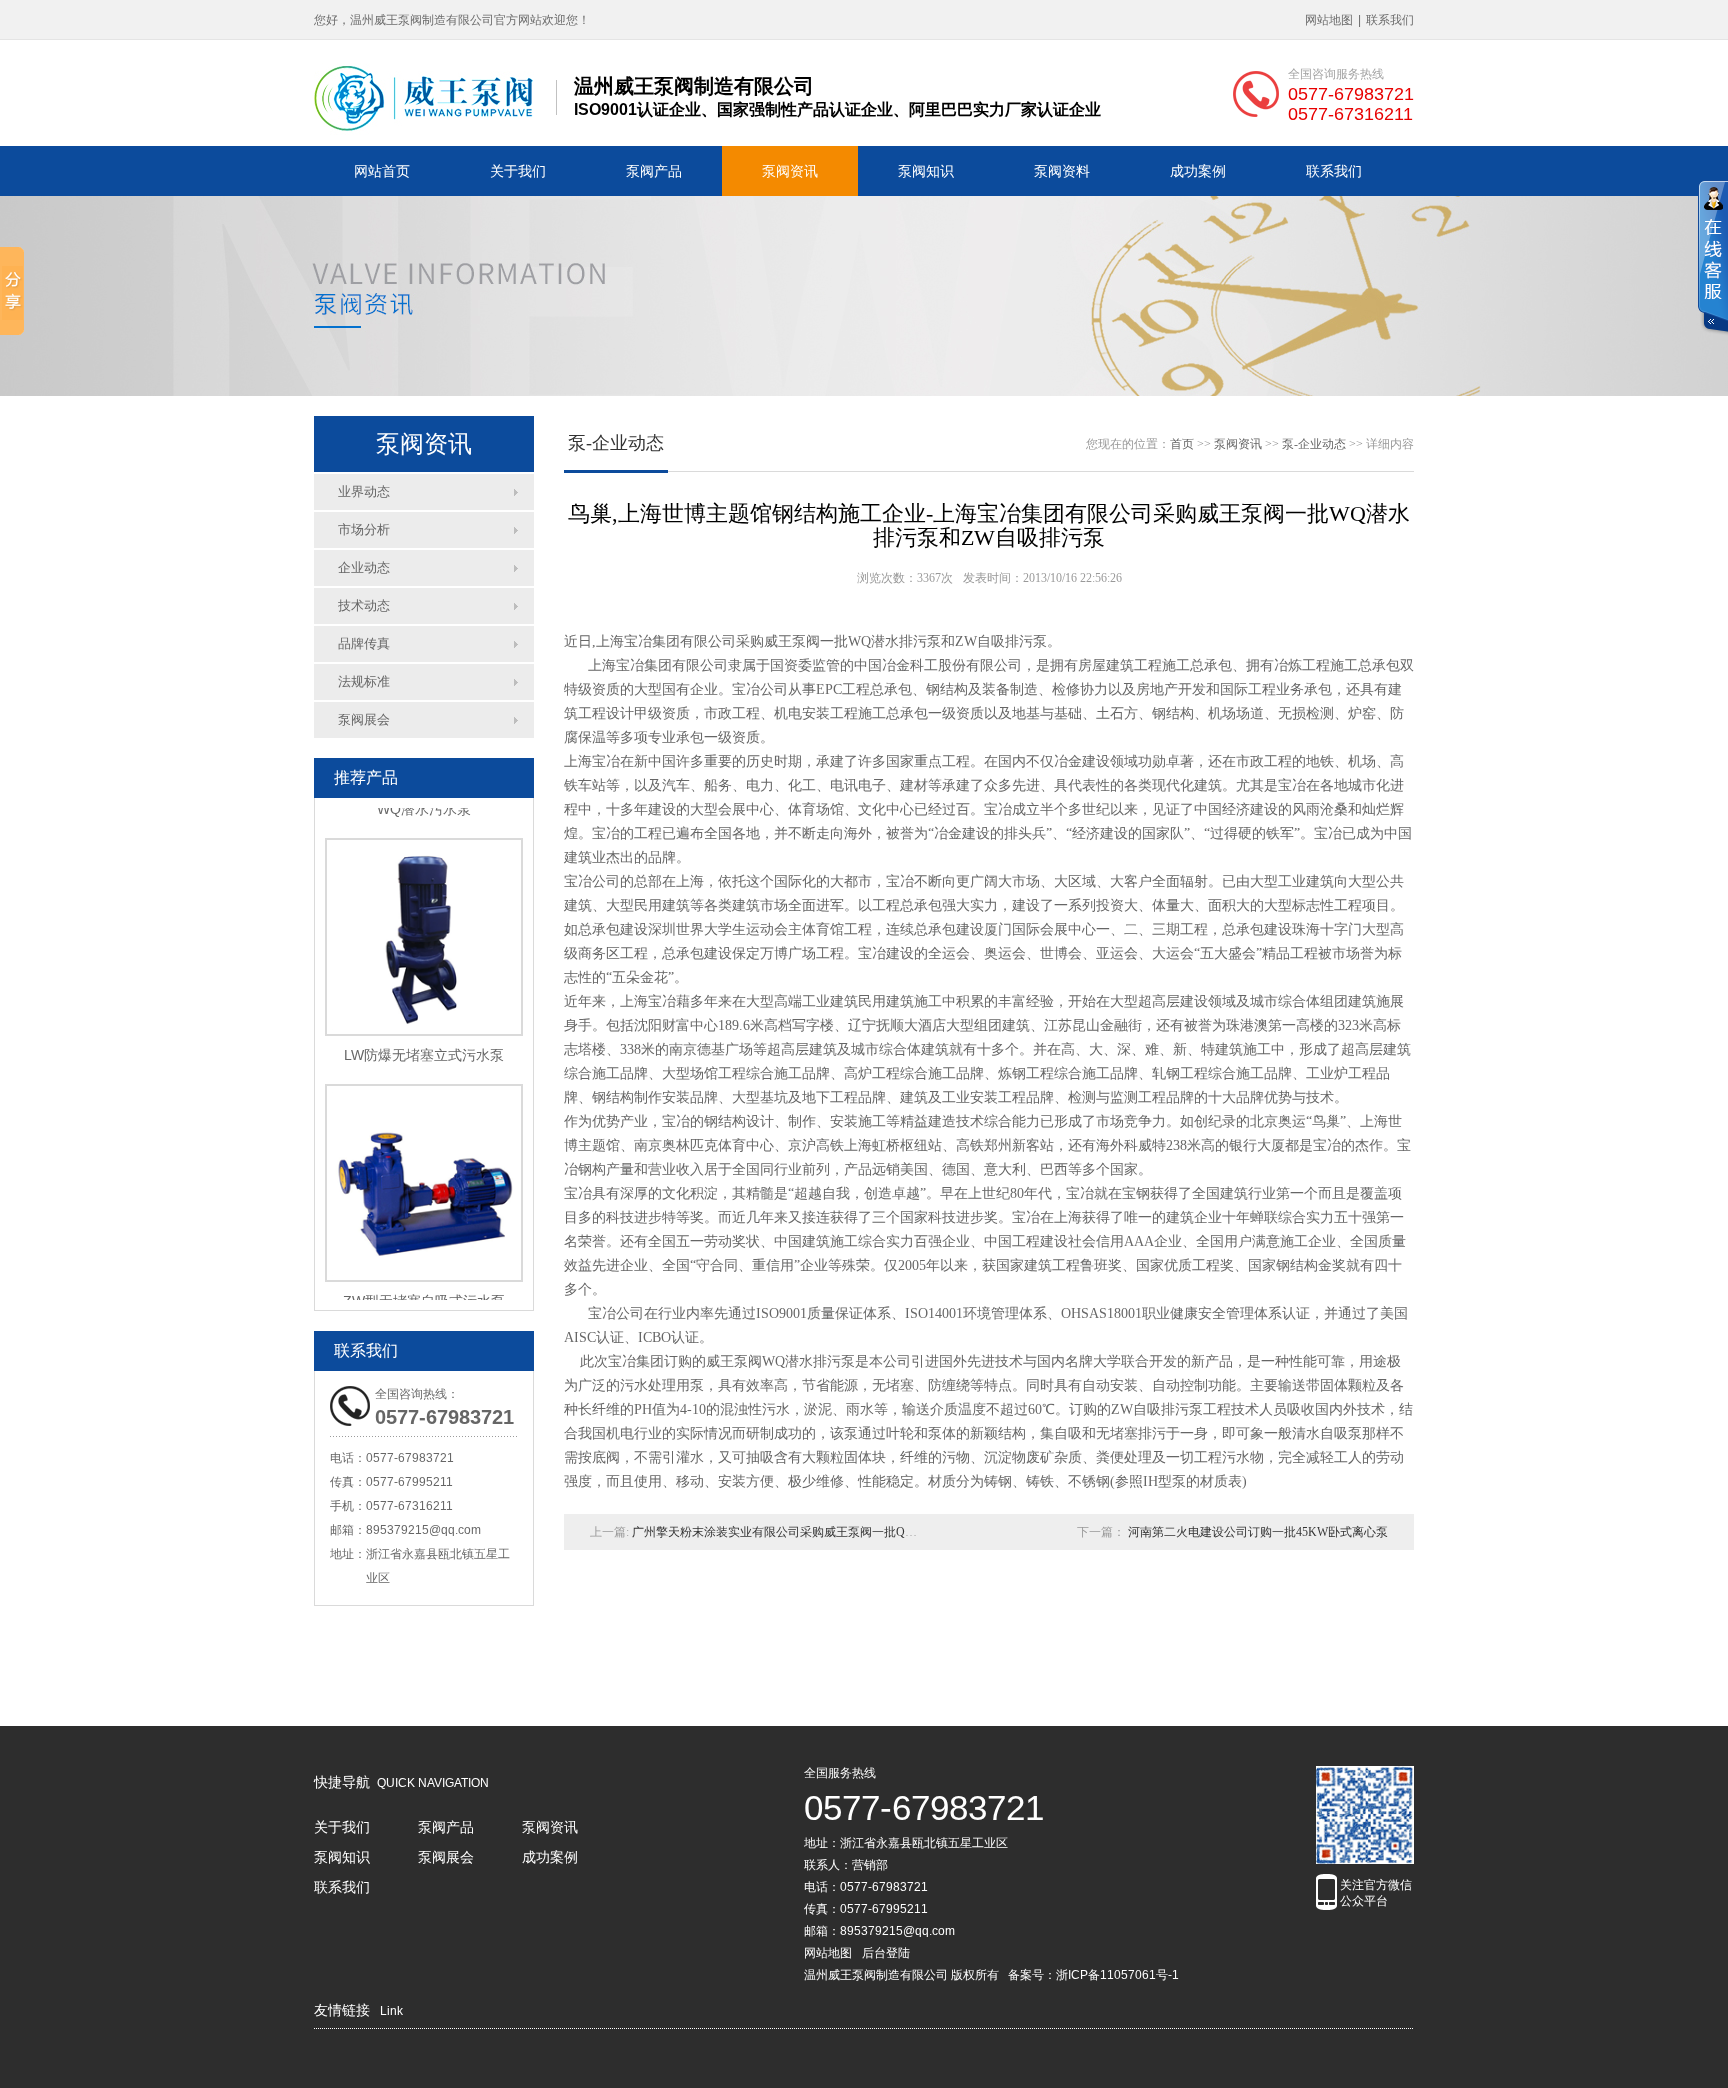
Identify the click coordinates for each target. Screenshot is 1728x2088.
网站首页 (382, 171)
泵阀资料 (1062, 171)
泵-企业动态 (1314, 444)
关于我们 (518, 171)
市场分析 (364, 529)
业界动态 (364, 491)
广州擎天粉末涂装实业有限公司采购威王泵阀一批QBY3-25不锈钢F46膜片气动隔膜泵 (857, 1532)
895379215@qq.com (423, 1530)
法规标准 (364, 681)
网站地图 (1329, 20)
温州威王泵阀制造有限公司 (876, 1975)
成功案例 (1198, 171)
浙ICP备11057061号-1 (1117, 1975)
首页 (1182, 444)
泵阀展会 (364, 719)
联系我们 (1390, 20)
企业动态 (364, 567)
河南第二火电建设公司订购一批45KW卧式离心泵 (1258, 1532)
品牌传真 (364, 643)
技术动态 (364, 605)
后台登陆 (886, 1953)
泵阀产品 (654, 171)
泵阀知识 (926, 171)
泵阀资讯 (790, 171)
